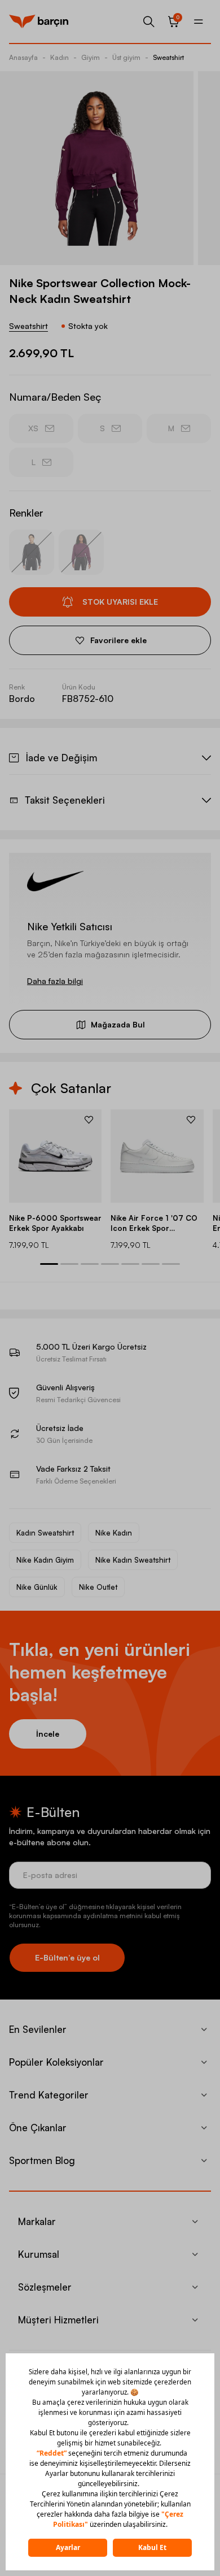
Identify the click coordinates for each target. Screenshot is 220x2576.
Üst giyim (126, 57)
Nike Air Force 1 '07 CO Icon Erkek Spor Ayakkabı (154, 1223)
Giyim (91, 57)
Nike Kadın (114, 1533)
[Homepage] (39, 21)
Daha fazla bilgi (55, 981)
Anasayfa (23, 57)
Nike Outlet (98, 1587)
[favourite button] (89, 1120)
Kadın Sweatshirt (45, 1533)
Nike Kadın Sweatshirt (133, 1560)
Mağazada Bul (118, 1024)
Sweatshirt (168, 57)
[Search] (149, 21)
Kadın (60, 57)
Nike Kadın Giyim (45, 1560)
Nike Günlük (37, 1587)
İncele (48, 1734)
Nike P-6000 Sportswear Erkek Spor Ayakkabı (55, 1223)
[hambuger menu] (199, 21)
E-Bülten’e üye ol (67, 1957)
